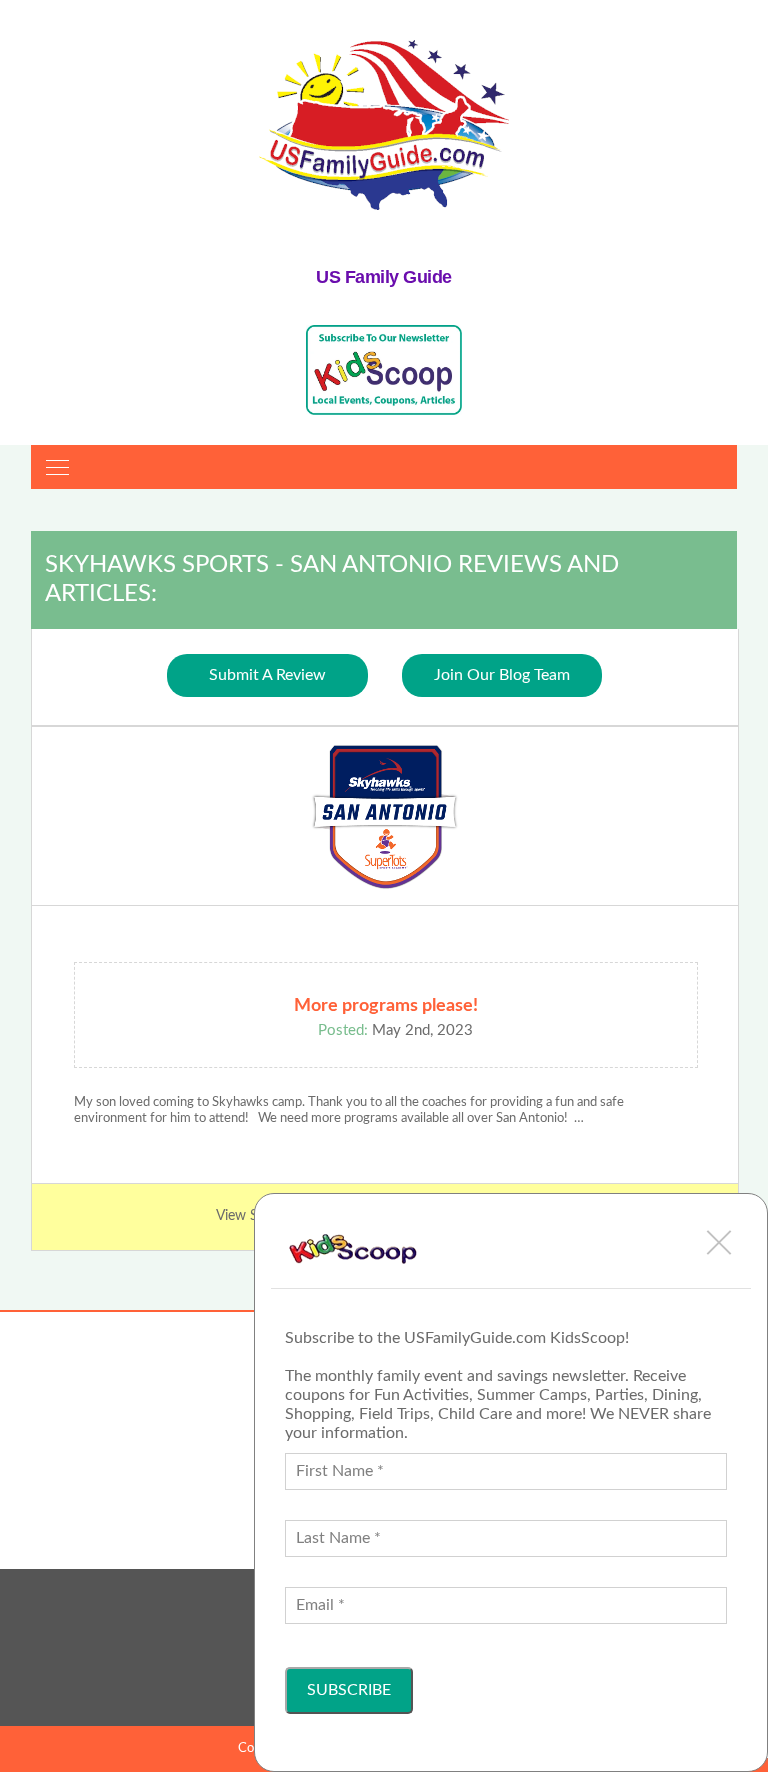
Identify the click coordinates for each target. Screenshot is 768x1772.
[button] (719, 1242)
